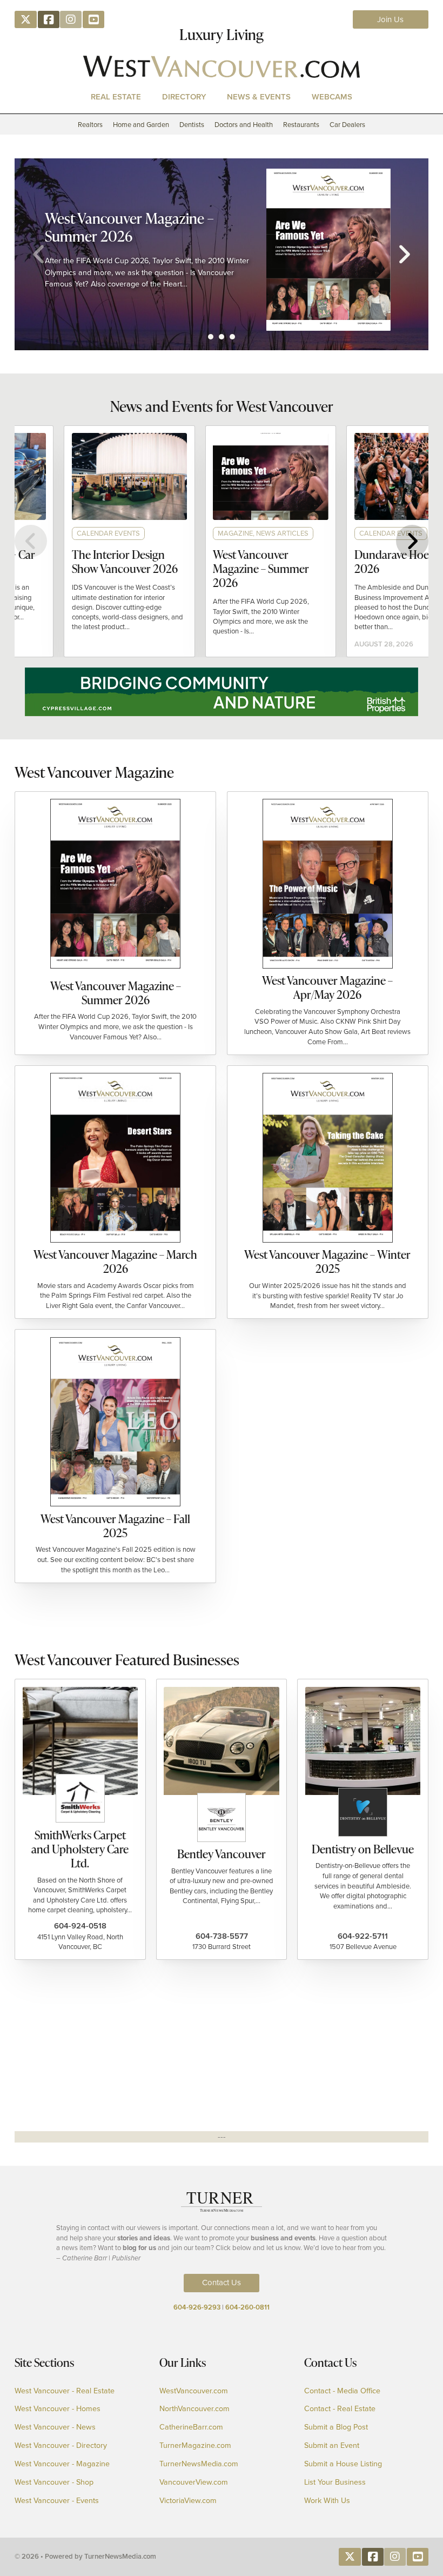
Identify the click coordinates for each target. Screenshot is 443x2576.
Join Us (390, 19)
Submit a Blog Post (336, 2427)
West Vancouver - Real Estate (65, 2391)
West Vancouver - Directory (61, 2446)
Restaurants (301, 125)
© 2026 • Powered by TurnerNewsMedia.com (85, 2556)
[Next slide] (404, 254)
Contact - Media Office (342, 2391)
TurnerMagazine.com (195, 2446)
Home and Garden (141, 125)
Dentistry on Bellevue (363, 1849)
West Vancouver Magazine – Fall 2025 (115, 1526)
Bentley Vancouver (222, 1854)
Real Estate (116, 96)
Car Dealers (347, 125)
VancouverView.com (194, 2482)
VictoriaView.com (188, 2501)
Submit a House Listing (343, 2464)
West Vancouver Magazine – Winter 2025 (327, 1261)
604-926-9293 (197, 2307)
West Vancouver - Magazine (62, 2464)
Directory (184, 96)
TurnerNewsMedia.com (199, 2464)
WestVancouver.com (194, 2391)
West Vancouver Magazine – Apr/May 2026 (327, 987)
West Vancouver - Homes (58, 2409)
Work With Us (327, 2501)
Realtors (90, 125)
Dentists (192, 125)
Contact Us (222, 2283)
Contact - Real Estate (340, 2409)
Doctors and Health (244, 125)
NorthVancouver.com (194, 2409)
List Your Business (335, 2482)
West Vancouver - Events (57, 2501)
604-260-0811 (247, 2307)
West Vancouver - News (55, 2427)
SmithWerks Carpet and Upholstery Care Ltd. (80, 1849)
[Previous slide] (39, 254)
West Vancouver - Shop (54, 2482)
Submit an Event (332, 2446)
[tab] (211, 337)
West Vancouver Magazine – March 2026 (115, 1261)
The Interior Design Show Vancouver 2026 (80, 561)
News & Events (259, 96)
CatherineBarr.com (191, 2427)
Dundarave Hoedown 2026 (361, 561)
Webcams (332, 96)
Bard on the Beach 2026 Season (142, 221)
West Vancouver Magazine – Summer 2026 (217, 568)
